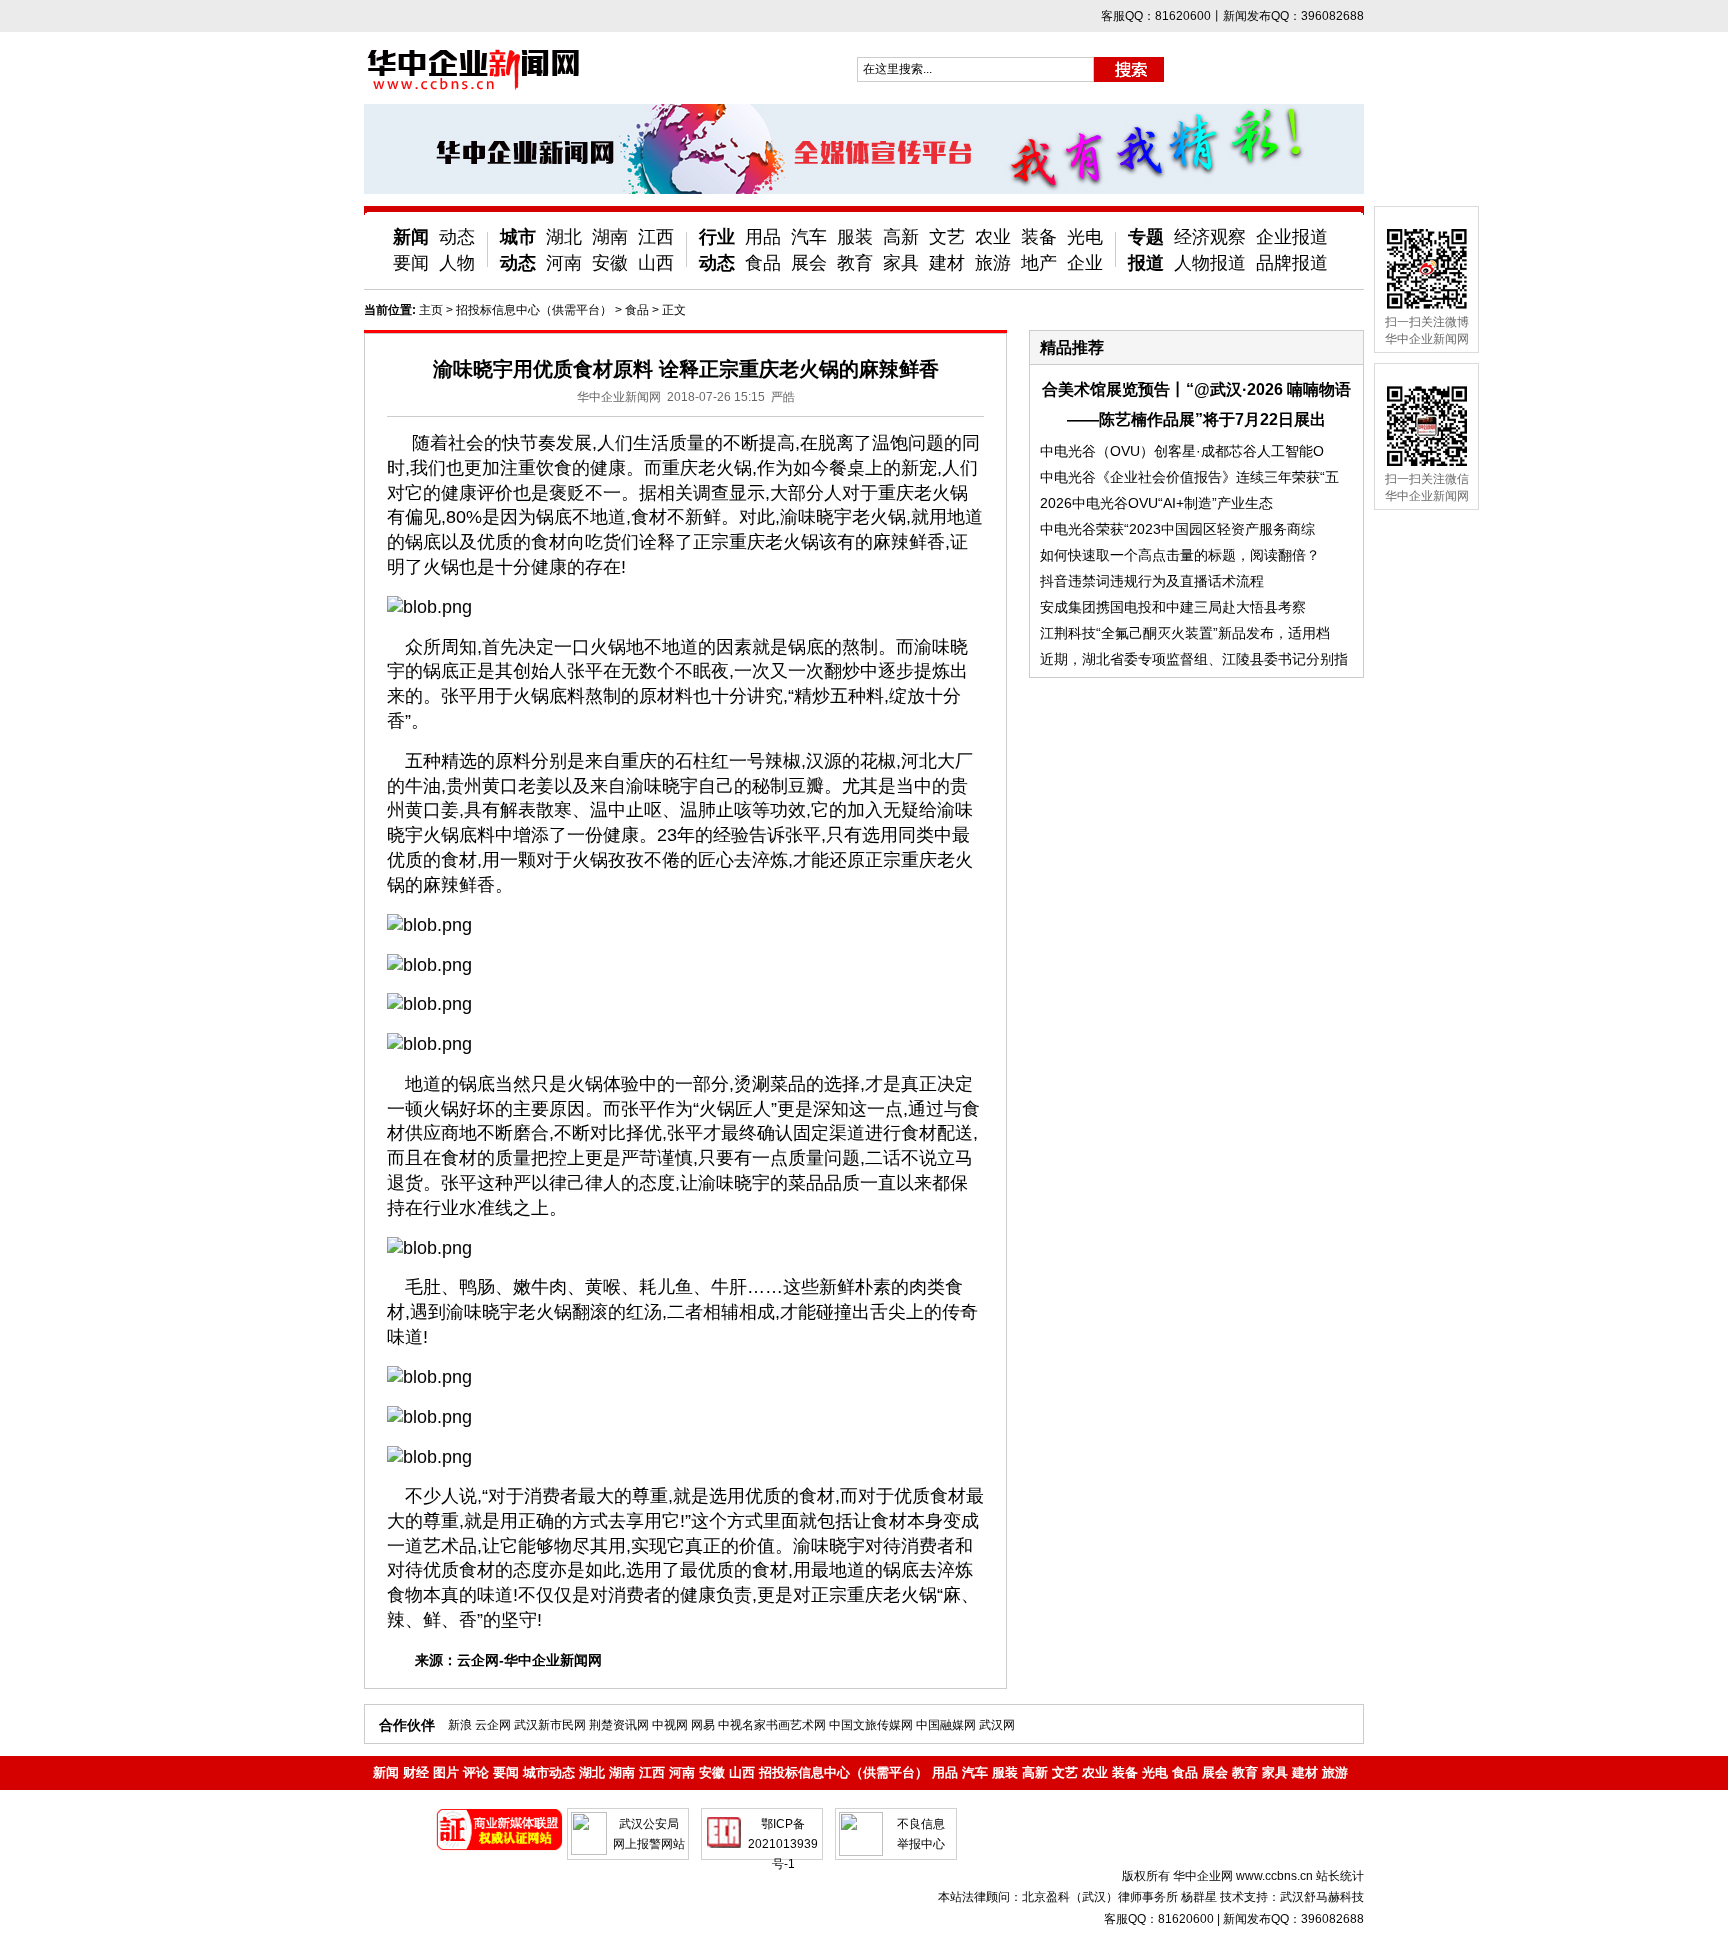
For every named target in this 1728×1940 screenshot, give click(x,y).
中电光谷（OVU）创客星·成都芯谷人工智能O (1182, 451)
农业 (993, 237)
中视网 (670, 1725)
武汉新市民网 (550, 1725)
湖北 (564, 237)
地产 (1039, 263)
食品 (763, 263)
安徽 (610, 263)
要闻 (411, 263)
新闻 (411, 237)
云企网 (493, 1725)
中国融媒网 (946, 1725)
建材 (947, 263)
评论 (476, 1772)
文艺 (947, 237)
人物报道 (1210, 263)
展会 (809, 263)
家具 (901, 263)
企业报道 (1292, 237)
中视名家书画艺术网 (772, 1725)
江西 (656, 237)
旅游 (993, 263)
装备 (1039, 237)
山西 (656, 263)
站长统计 (1340, 1876)
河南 (564, 263)
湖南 (610, 237)
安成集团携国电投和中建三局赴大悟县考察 (1173, 607)
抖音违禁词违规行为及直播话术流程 (1152, 581)
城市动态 (549, 1772)
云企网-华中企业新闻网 (529, 1660)
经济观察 (1210, 237)
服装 (855, 237)
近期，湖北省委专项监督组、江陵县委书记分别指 (1194, 659)
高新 (901, 237)
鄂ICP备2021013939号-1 (783, 1844)
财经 (416, 1772)
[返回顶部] (1676, 1868)
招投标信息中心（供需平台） (534, 310)
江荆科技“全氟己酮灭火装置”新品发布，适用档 (1185, 633)
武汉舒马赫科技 (1322, 1897)
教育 (855, 263)
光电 (1085, 237)
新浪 (460, 1725)
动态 (457, 237)
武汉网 (997, 1725)
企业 (1085, 263)
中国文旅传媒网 (871, 1725)
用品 (763, 237)
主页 (431, 310)
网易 (703, 1725)
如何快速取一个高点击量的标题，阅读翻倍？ (1180, 555)
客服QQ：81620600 (1159, 1919)
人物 (457, 263)
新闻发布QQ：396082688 (1293, 1919)
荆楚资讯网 (619, 1725)
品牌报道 (1292, 263)
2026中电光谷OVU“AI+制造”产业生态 (1156, 503)
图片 (446, 1772)
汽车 (809, 237)
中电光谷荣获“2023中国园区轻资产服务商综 (1177, 529)
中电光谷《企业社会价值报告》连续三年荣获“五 (1189, 477)
